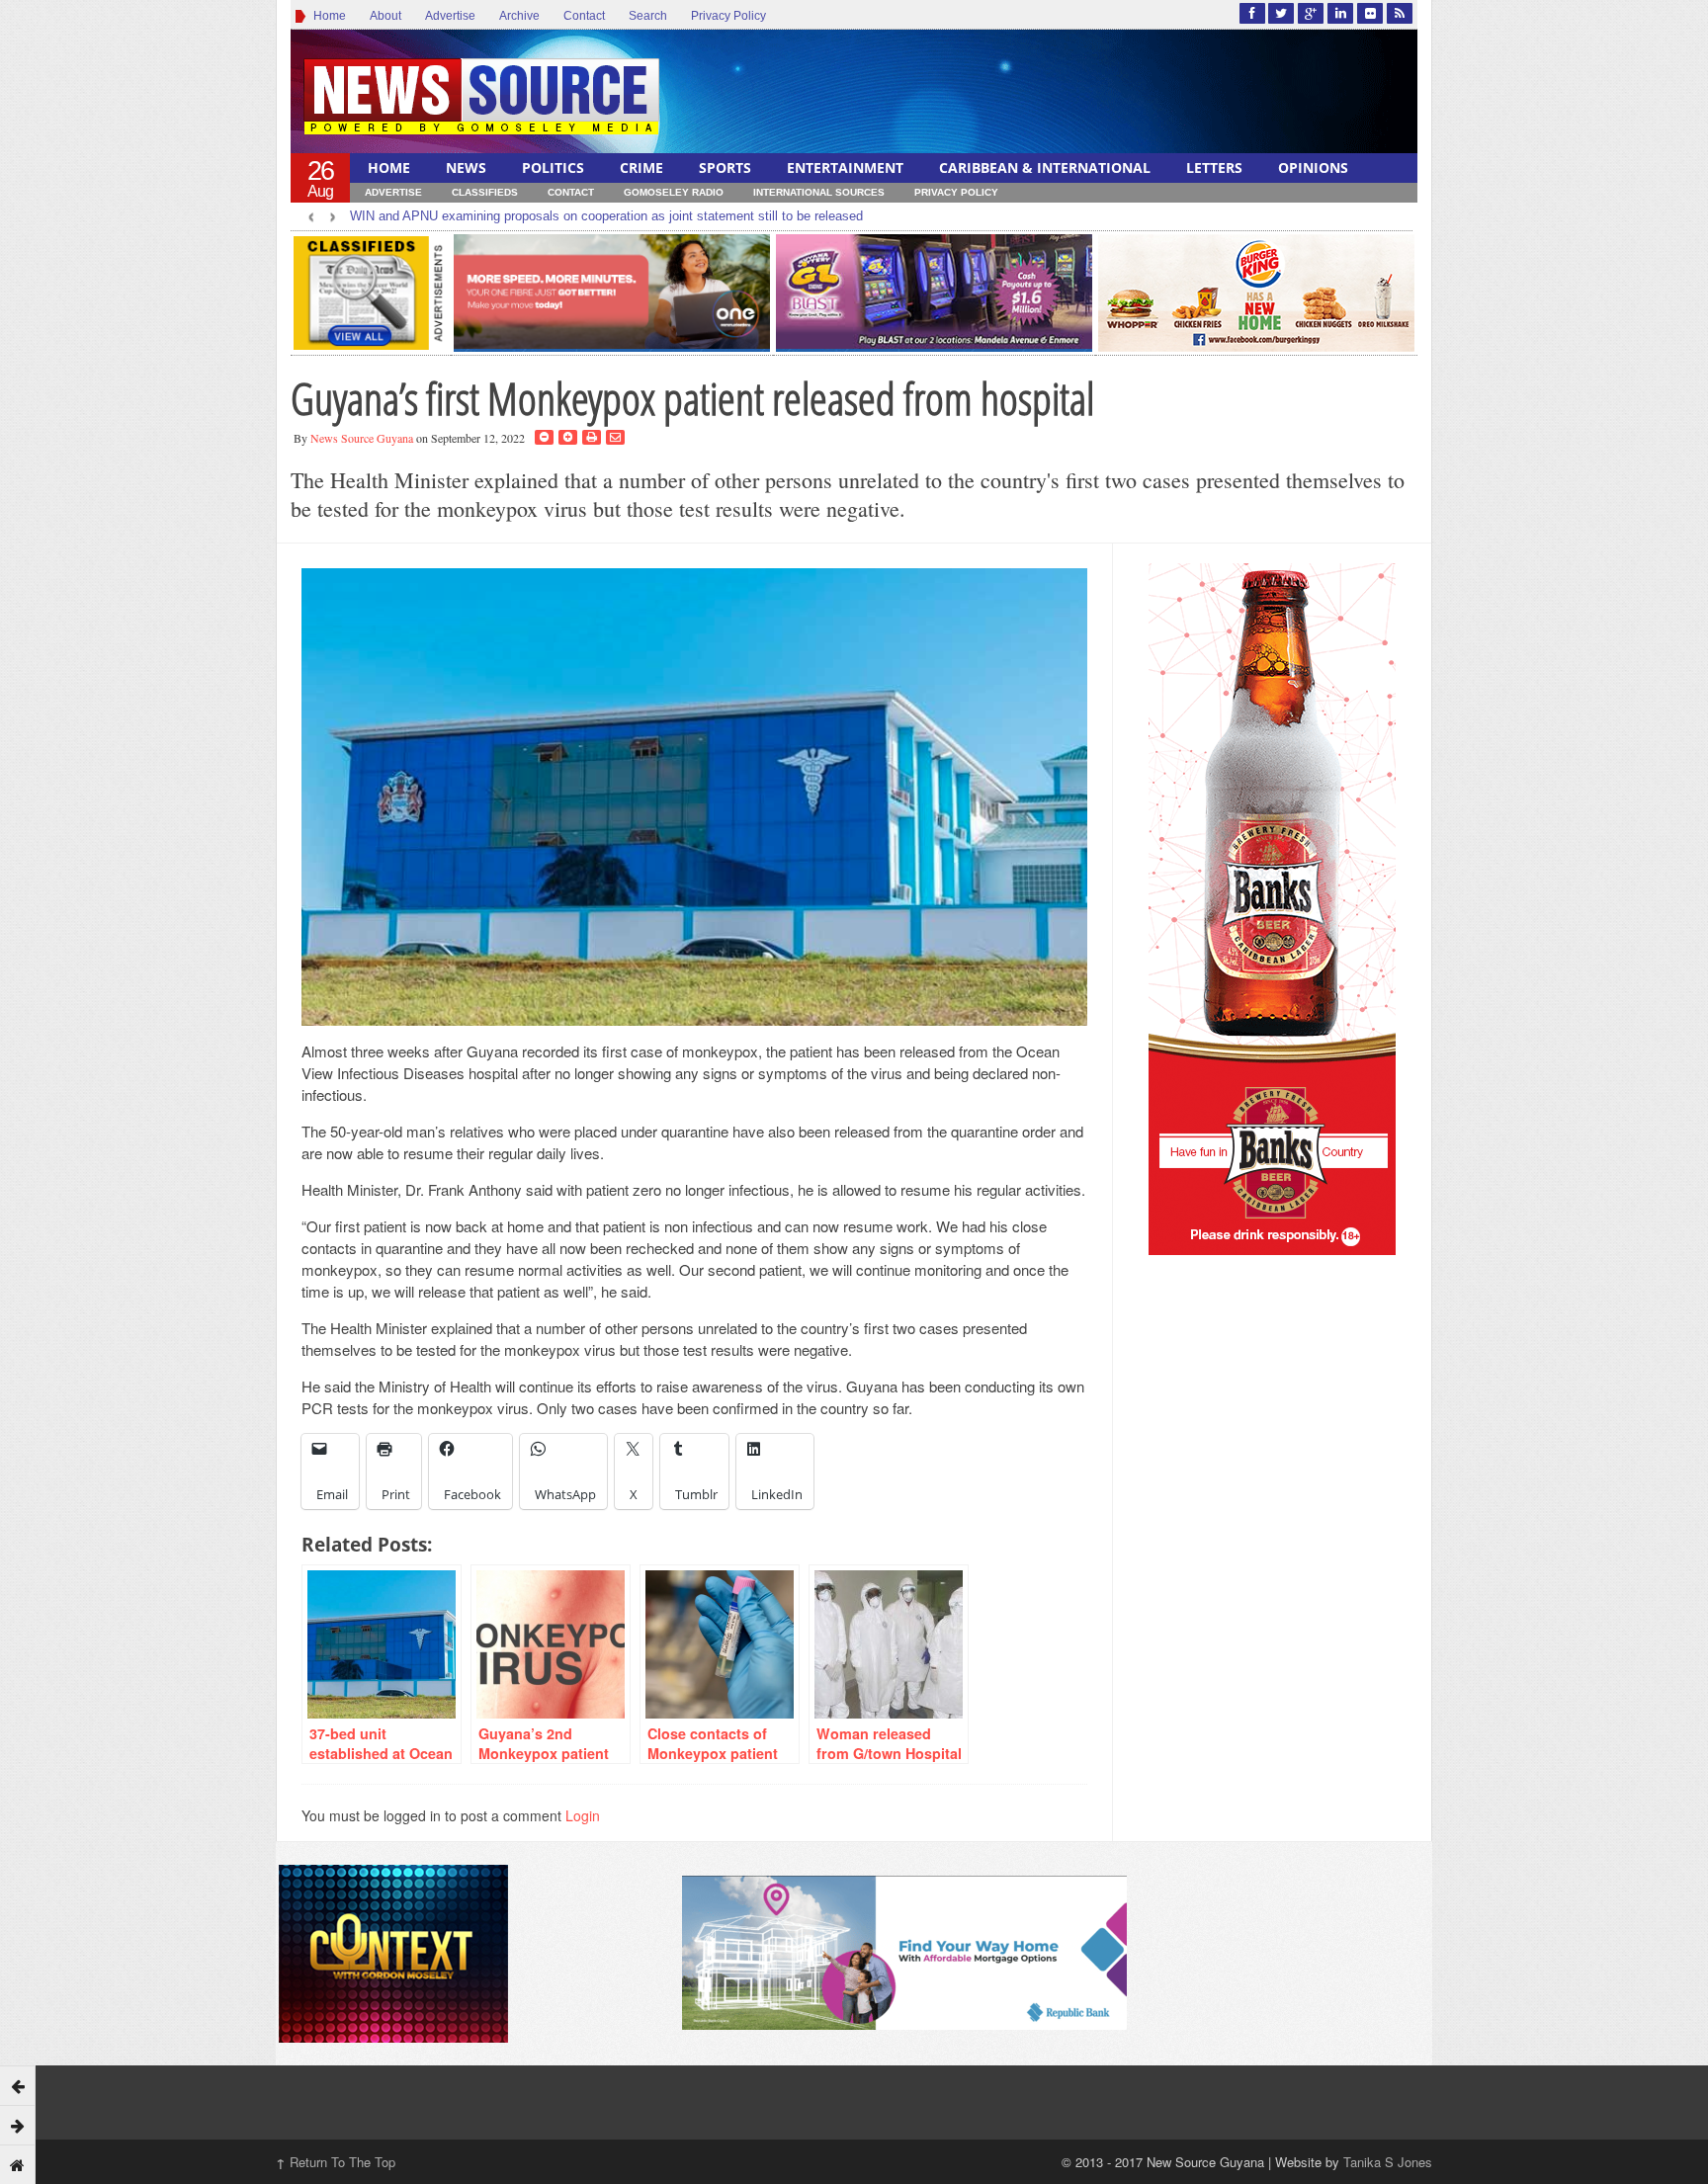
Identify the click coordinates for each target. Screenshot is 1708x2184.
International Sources (819, 192)
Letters (1214, 168)
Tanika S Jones (1388, 2162)
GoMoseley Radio (674, 192)
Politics (553, 168)
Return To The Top (336, 2162)
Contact (584, 16)
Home (327, 16)
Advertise (450, 16)
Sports (725, 168)
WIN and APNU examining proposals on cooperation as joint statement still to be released (606, 216)
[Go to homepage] (18, 2164)
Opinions (1313, 168)
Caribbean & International (1045, 168)
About (385, 16)
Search (648, 16)
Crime (641, 168)
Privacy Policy (728, 16)
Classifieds (485, 192)
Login (583, 1815)
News (466, 168)
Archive (519, 16)
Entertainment (845, 168)
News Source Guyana (362, 438)
